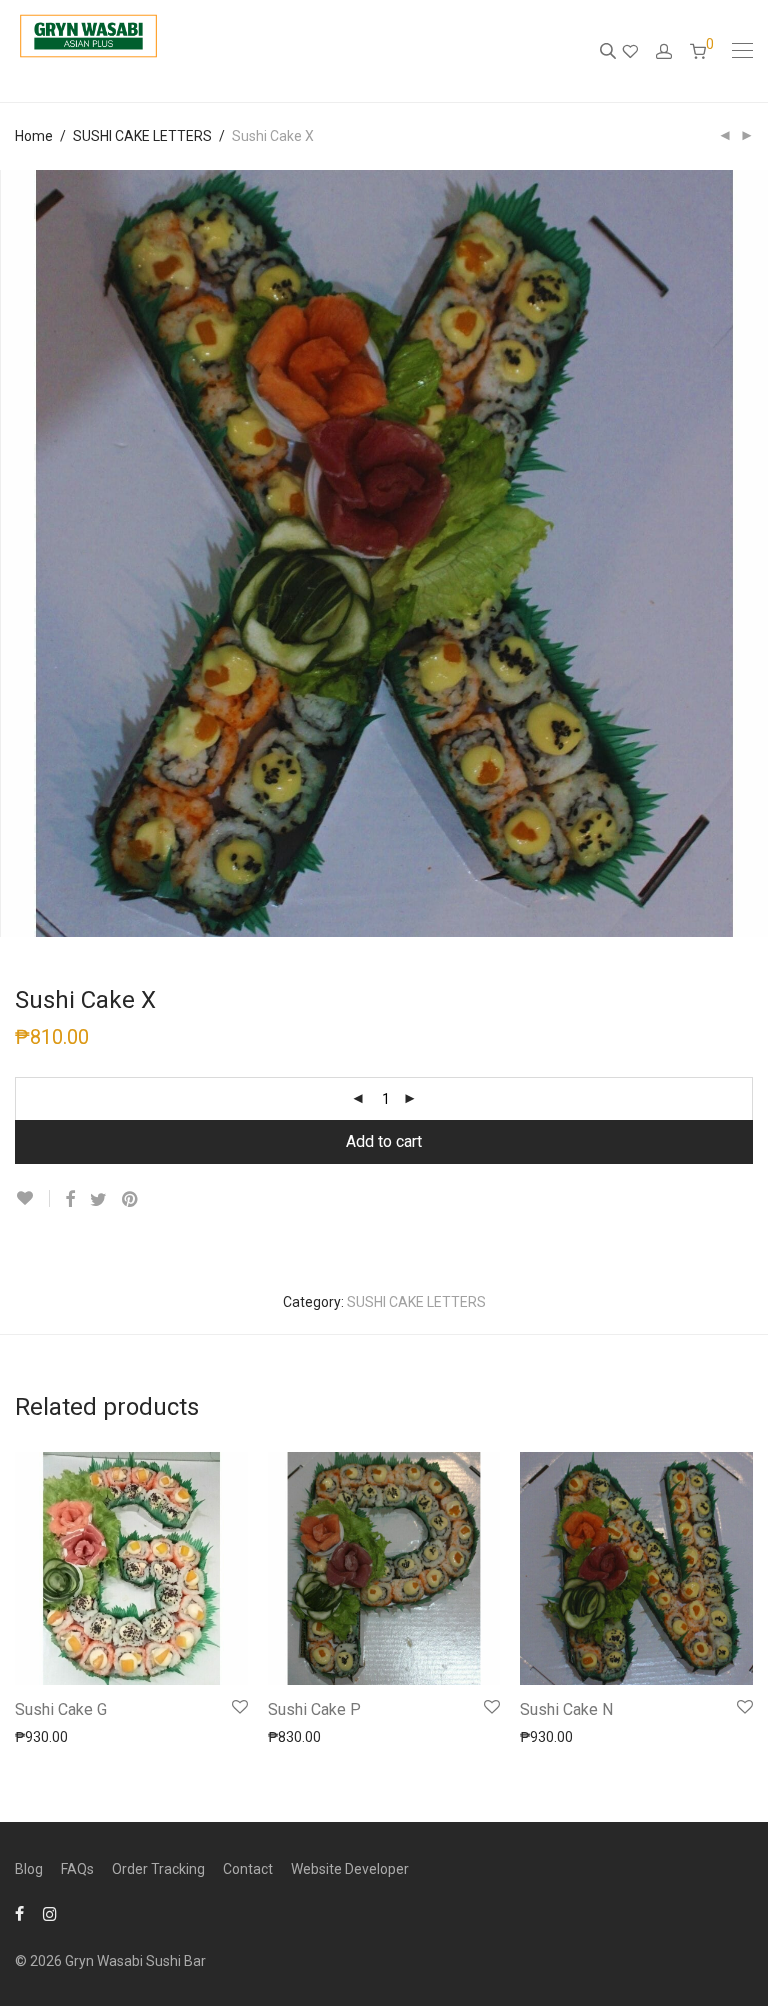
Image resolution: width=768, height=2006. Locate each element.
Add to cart (384, 1141)
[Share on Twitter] (98, 1200)
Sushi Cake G (61, 1709)
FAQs (77, 1869)
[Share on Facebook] (70, 1200)
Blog (29, 1869)
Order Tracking (158, 1869)
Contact (248, 1869)
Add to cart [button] (40, 1736)
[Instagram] (50, 1913)
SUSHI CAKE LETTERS (142, 136)
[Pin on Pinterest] (131, 1200)
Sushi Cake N (566, 1709)
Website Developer (350, 1869)
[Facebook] (19, 1913)
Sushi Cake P (314, 1709)
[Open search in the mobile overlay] (610, 51)
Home (34, 136)
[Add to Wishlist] (32, 1198)
